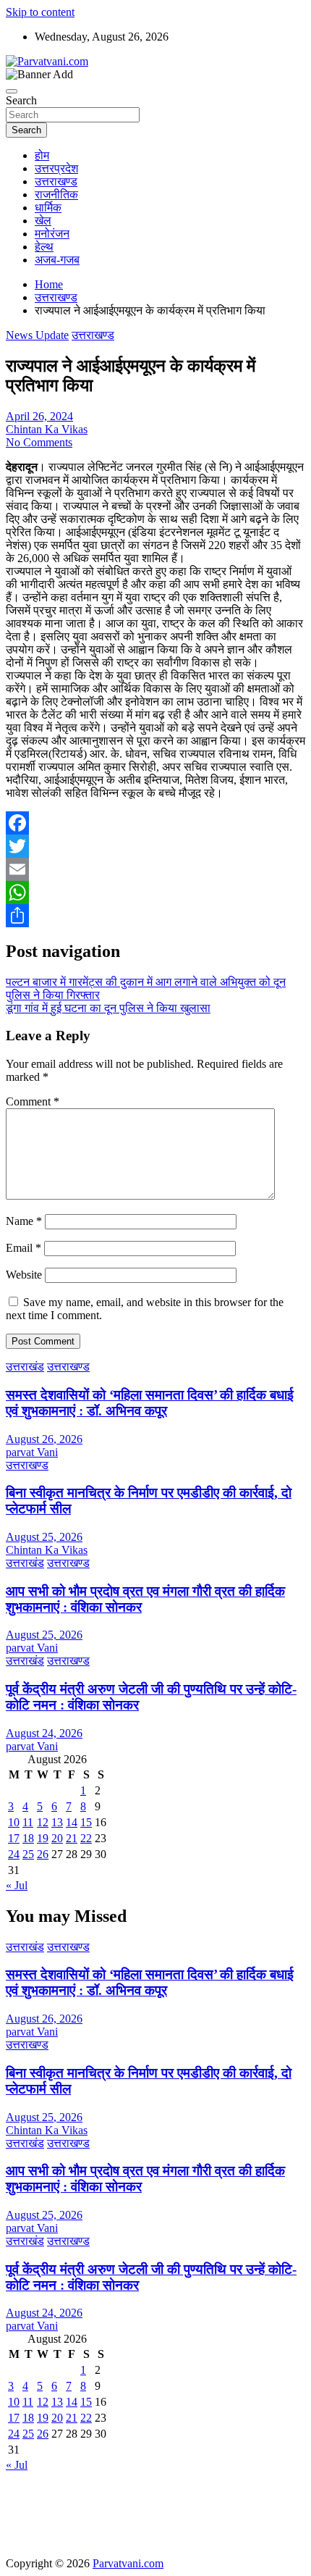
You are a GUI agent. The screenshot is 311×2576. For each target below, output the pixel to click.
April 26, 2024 (39, 416)
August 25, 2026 (44, 1537)
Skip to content (40, 12)
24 (14, 1854)
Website (24, 1275)
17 (14, 1838)
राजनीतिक (56, 195)
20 (57, 1838)
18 (28, 1838)
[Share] (155, 916)
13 (57, 1822)
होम (42, 155)
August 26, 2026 (44, 1439)
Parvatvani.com (128, 2563)
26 (43, 1854)
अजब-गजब (57, 260)
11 (28, 1822)
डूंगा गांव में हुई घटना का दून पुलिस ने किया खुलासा (108, 1008)
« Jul (17, 1885)
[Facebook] (155, 823)
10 (14, 1822)
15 (86, 1822)
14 (72, 1822)
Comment (33, 1101)
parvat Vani (32, 1452)
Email (24, 1248)
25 (28, 1854)
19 (43, 1838)
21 (72, 1838)
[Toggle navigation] (12, 91)
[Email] (155, 869)
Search (21, 100)
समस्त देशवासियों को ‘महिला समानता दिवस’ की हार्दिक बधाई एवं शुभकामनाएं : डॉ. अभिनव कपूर (150, 1403)
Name (24, 1221)
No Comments (39, 442)
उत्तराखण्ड (56, 181)
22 (86, 1838)
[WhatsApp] (155, 892)
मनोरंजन (52, 234)
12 (43, 1822)
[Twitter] (155, 846)
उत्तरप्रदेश (56, 168)
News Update (37, 335)
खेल (43, 221)
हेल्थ (44, 247)
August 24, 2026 (44, 1733)
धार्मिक (48, 208)
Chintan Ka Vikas (47, 429)
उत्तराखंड (25, 1367)
